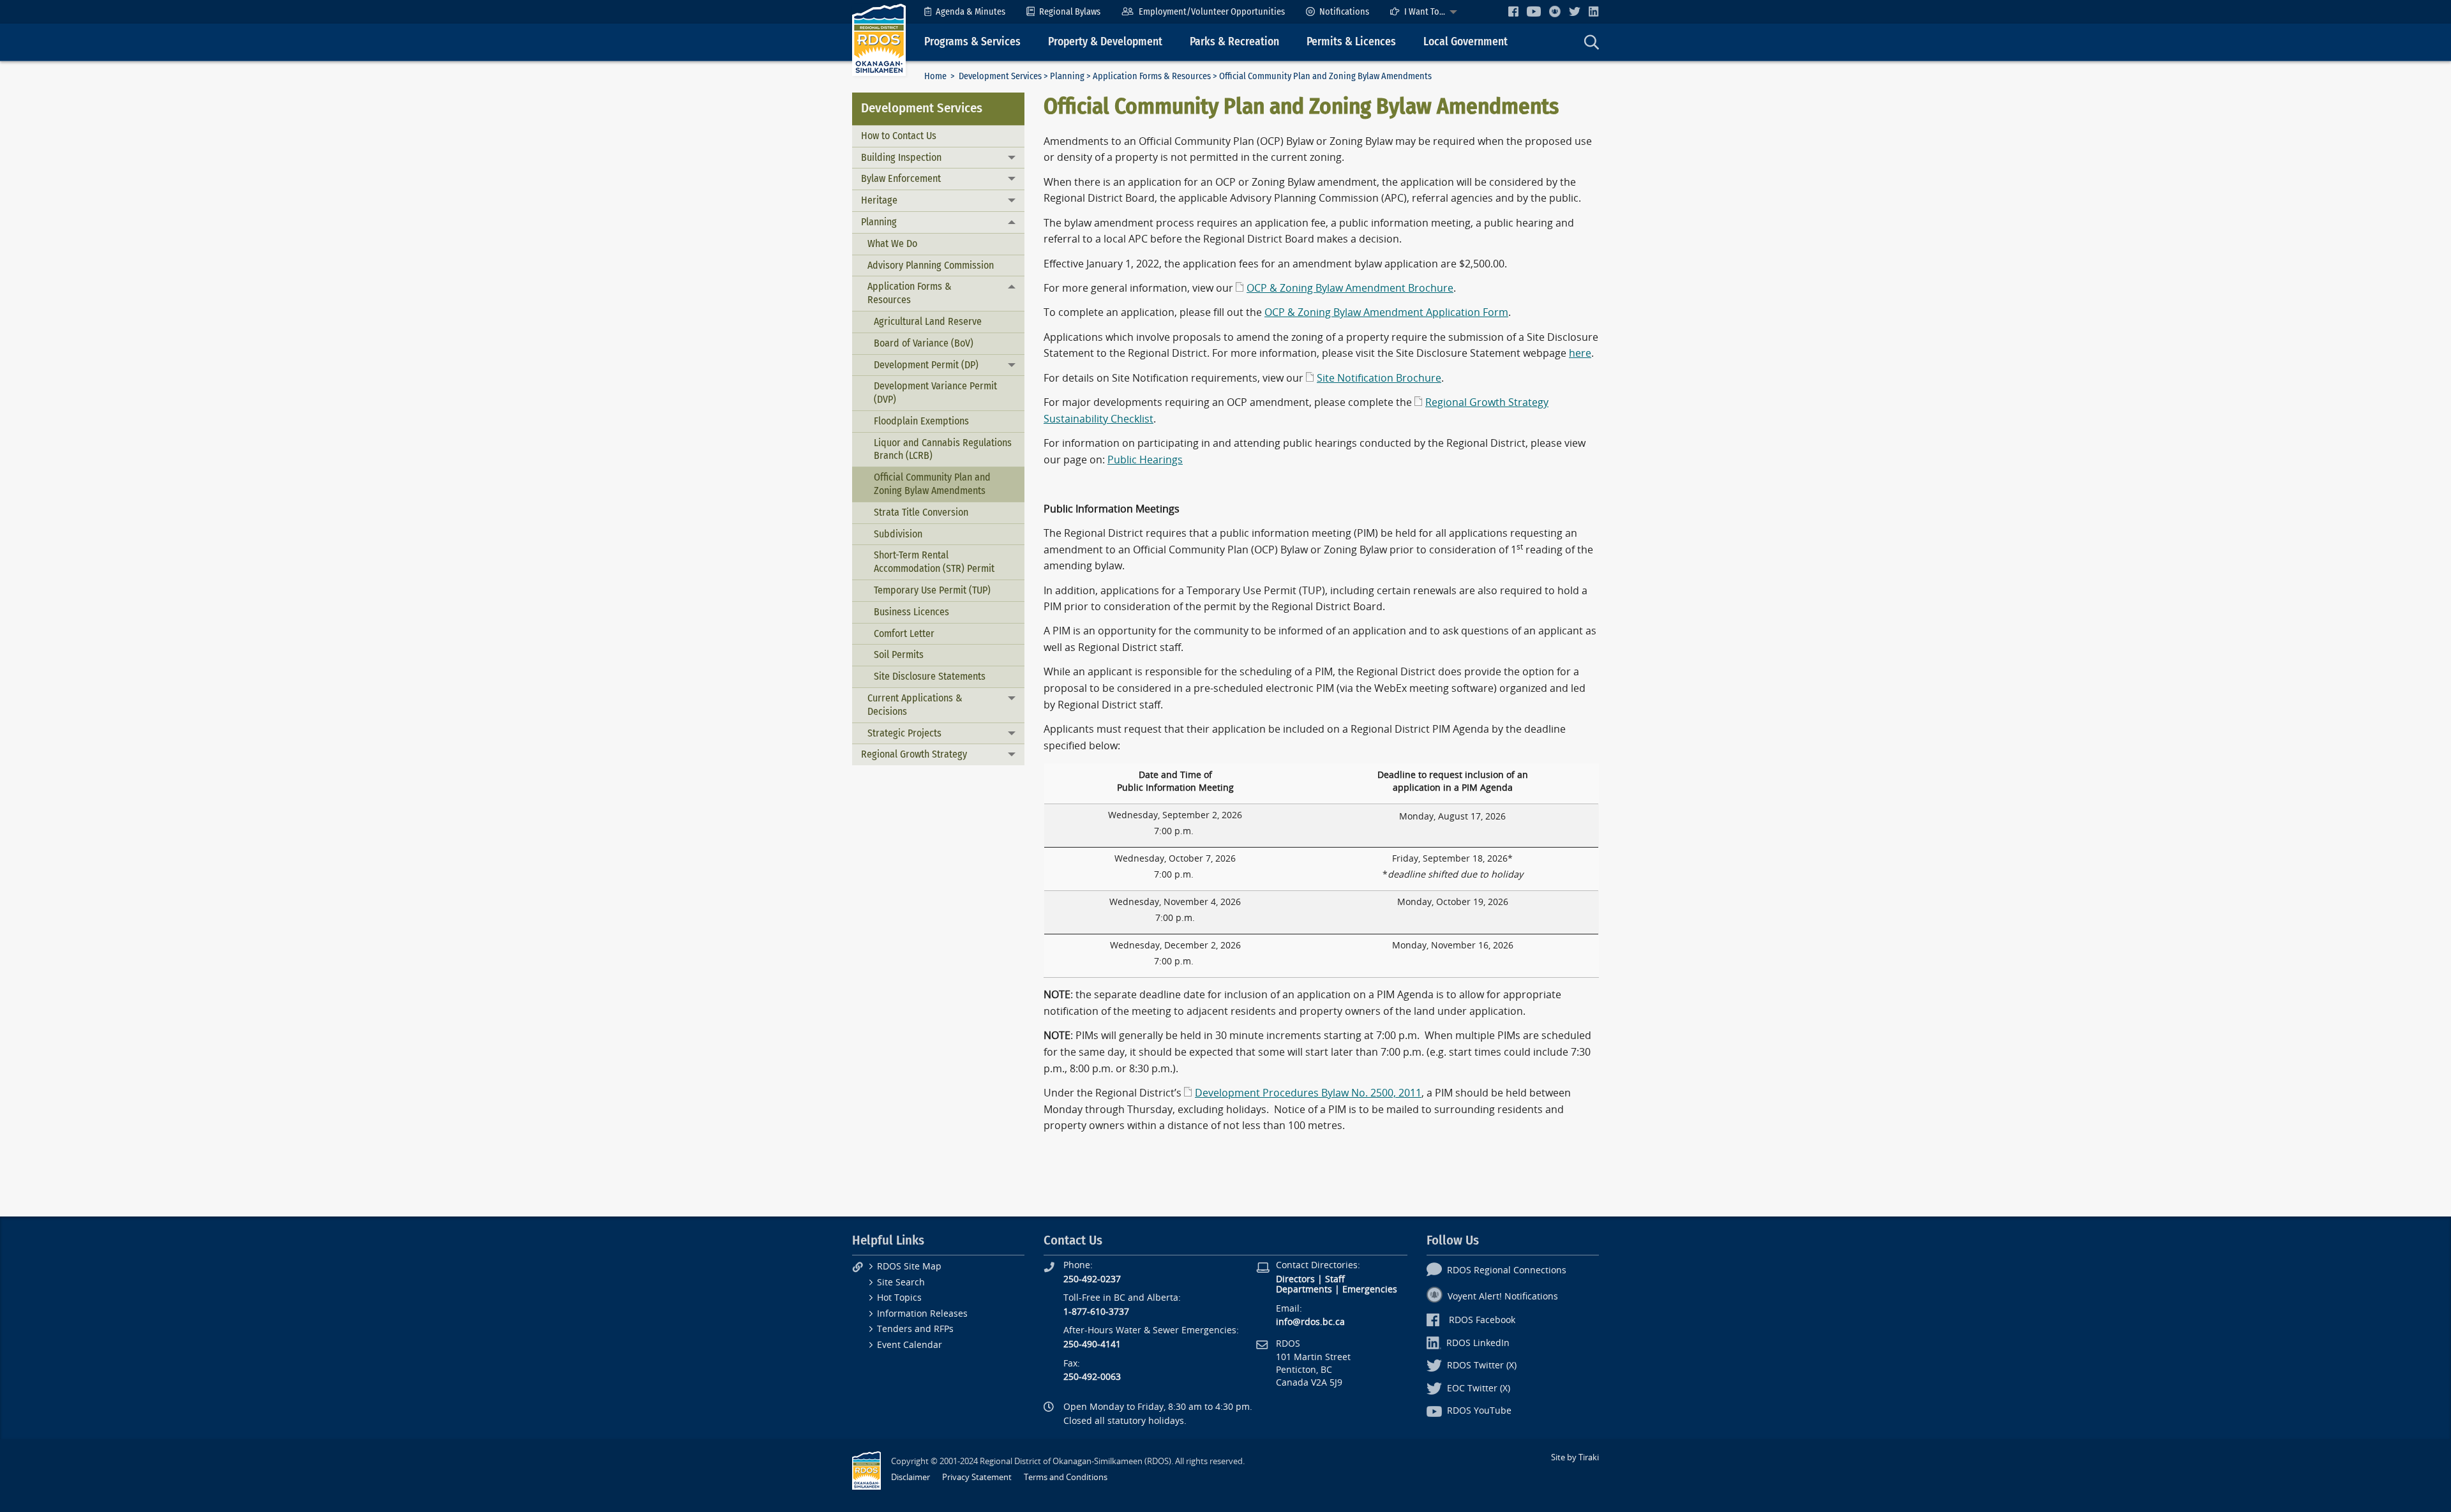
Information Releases (922, 1314)
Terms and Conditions (1066, 1477)
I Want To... (1425, 12)
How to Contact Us (899, 136)
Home (935, 76)
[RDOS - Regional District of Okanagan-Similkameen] (879, 39)
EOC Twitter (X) (1479, 1388)
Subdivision (898, 534)
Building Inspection (901, 157)
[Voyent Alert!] (1555, 11)
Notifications (1344, 12)
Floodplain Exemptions (921, 421)
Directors (1295, 1279)
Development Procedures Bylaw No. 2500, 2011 (1308, 1093)
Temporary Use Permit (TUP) (932, 590)
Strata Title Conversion (921, 512)
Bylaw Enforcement (901, 178)
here (1580, 353)
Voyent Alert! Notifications (1503, 1297)
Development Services (1000, 76)
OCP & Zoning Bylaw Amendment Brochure (1350, 288)
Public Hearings (1145, 460)
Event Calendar (910, 1345)
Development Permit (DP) (926, 365)
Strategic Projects (904, 733)
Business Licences (911, 612)
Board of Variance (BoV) (924, 343)
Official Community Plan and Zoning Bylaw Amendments (932, 484)
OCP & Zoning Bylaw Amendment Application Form (1386, 312)
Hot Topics (899, 1298)
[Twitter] (1575, 11)
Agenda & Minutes (971, 12)
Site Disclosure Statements (930, 676)
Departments (1304, 1290)
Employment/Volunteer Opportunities (1212, 12)
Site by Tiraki (1575, 1457)
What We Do (892, 243)
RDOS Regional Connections (1507, 1270)
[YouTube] (1534, 11)
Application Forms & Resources (1152, 76)
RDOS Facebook (1482, 1320)
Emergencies (1370, 1290)
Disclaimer (911, 1477)
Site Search (901, 1283)
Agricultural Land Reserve (928, 321)
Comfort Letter (904, 633)
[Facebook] (1513, 11)
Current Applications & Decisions (915, 705)
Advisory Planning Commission (931, 265)
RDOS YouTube (1479, 1411)
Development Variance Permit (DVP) (935, 393)
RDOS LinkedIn (1478, 1343)
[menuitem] (965, 12)
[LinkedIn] (1594, 11)
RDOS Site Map (909, 1267)
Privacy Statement (977, 1477)
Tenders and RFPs (915, 1329)
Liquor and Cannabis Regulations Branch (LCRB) (943, 449)
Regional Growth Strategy (914, 754)
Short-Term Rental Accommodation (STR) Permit (934, 562)
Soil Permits (899, 655)
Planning (1067, 76)
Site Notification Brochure (1379, 378)
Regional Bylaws (1070, 12)
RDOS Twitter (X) (1482, 1366)
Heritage (879, 200)
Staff (1335, 1279)
